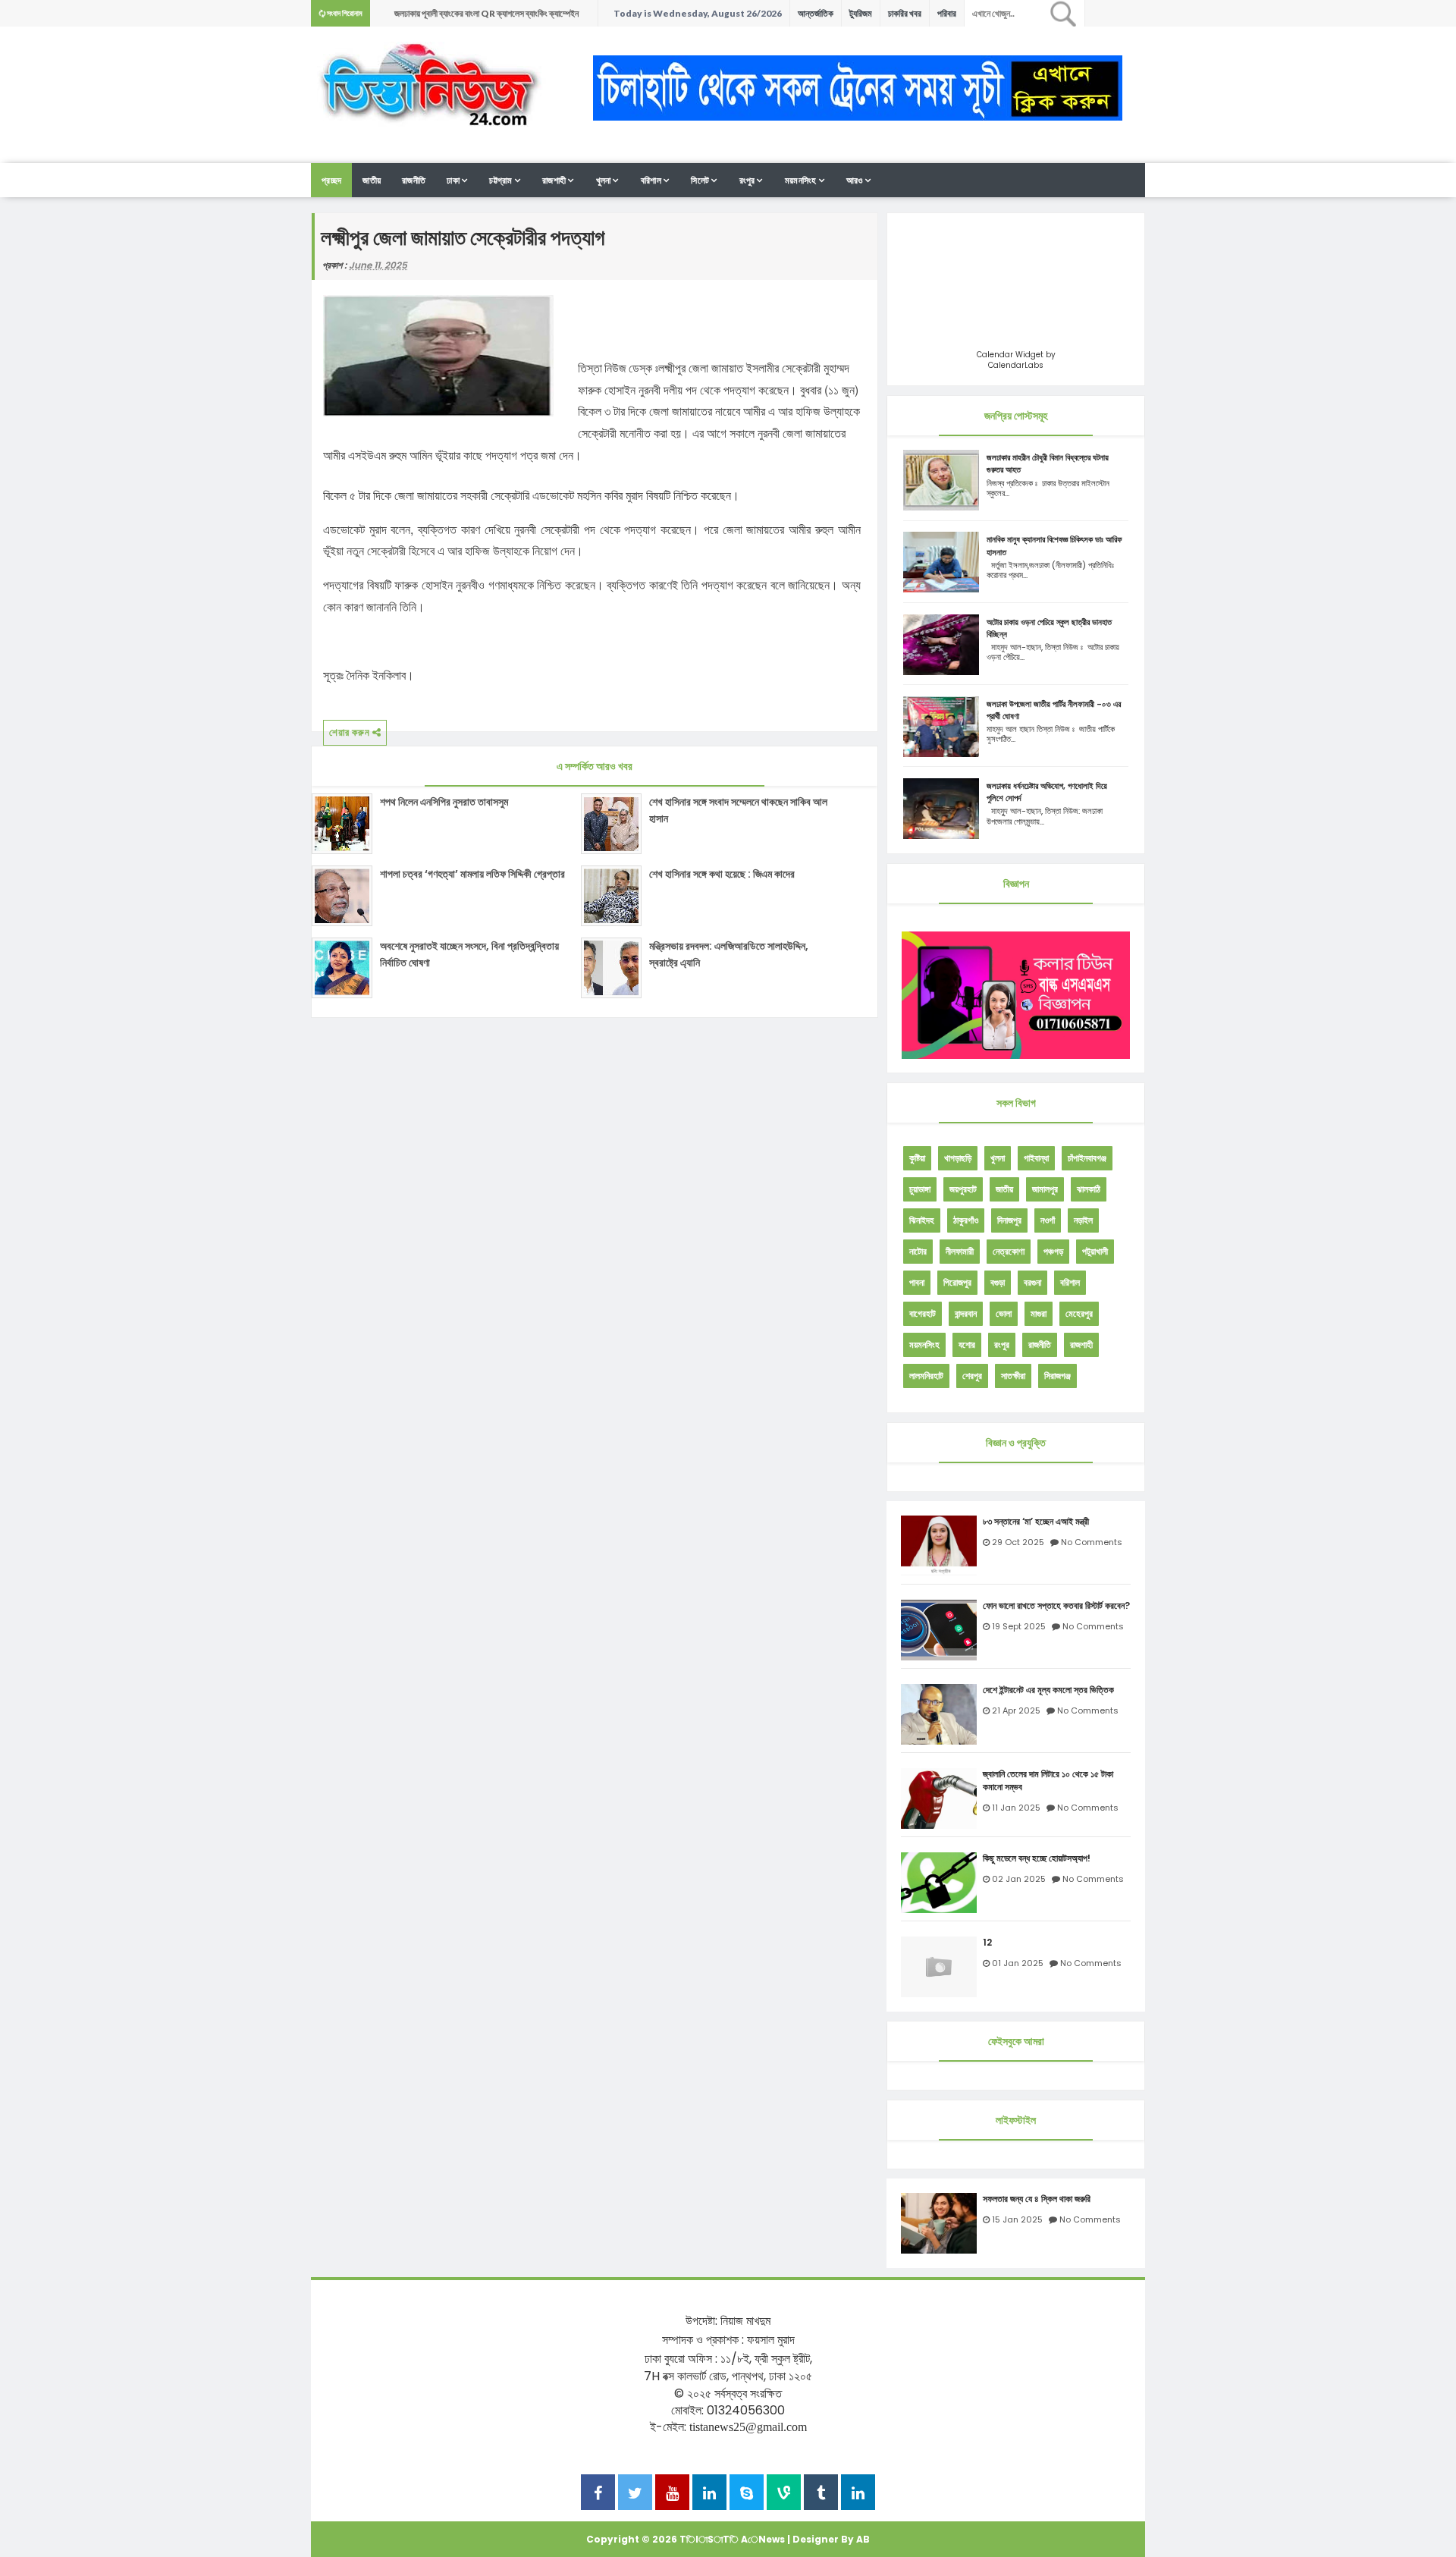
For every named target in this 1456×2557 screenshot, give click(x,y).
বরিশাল (651, 180)
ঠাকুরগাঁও (966, 1220)
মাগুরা (1039, 1313)
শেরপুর (972, 1376)
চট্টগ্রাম (501, 180)
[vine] (784, 2494)
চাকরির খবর (905, 13)
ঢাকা (453, 180)
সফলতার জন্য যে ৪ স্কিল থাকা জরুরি (1037, 2199)
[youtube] (672, 2494)
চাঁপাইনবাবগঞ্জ (1087, 1158)
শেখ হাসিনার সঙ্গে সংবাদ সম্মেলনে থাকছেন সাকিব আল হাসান (738, 810)
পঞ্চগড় (1053, 1251)
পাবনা (917, 1282)
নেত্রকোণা (1009, 1251)
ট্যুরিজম (861, 13)
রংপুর (747, 180)
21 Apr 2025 (1016, 1710)
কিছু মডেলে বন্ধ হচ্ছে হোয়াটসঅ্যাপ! (1037, 1858)
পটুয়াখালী (1095, 1251)
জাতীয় (372, 180)
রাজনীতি (414, 180)
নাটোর (918, 1251)
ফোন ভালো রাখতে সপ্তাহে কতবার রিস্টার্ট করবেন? (1056, 1606)
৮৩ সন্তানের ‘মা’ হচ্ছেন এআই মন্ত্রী (1036, 1522)
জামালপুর (1045, 1189)
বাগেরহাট (923, 1313)
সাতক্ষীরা (1013, 1376)
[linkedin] (709, 2494)
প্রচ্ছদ (331, 180)
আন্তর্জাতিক (816, 13)
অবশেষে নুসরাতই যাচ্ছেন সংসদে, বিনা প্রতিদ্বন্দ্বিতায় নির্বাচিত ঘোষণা (469, 954)
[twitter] (635, 2494)
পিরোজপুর (957, 1282)
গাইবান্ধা (1036, 1158)
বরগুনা (1032, 1282)
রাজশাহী (554, 180)
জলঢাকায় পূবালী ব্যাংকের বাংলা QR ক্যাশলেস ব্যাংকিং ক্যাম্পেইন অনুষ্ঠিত (486, 17)
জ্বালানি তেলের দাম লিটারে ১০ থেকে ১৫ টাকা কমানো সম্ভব (1048, 1781)
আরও (855, 180)
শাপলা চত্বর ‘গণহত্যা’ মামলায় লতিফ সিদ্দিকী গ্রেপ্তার (472, 874)
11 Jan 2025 (1016, 1808)
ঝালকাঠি (1089, 1189)
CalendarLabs (1016, 365)
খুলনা (604, 180)
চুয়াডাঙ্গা (920, 1189)
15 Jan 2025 (1017, 2219)
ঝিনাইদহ (922, 1220)
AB (863, 2539)
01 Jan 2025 (1018, 1963)
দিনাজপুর (1009, 1220)
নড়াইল (1083, 1220)
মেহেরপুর (1079, 1313)
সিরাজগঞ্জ (1057, 1376)
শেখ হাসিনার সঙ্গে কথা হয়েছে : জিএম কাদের (722, 874)
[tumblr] (821, 2494)
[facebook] (598, 2494)
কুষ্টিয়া (917, 1158)
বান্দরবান (966, 1313)
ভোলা (1004, 1313)
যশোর (967, 1344)
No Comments (1092, 1542)
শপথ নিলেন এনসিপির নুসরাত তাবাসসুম (444, 802)
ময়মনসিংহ (801, 180)
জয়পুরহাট (963, 1189)
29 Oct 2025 (1018, 1542)
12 (987, 1943)
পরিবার (947, 13)
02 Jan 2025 (1019, 1879)
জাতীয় (1004, 1189)
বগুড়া (998, 1282)
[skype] (747, 2494)
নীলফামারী (960, 1251)
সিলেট (700, 180)
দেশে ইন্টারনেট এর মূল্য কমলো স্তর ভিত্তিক (1048, 1690)
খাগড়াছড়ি (958, 1158)
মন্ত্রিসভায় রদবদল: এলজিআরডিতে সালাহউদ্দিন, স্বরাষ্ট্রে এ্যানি (729, 954)
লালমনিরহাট (926, 1376)
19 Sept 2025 (1019, 1626)
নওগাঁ (1048, 1220)
